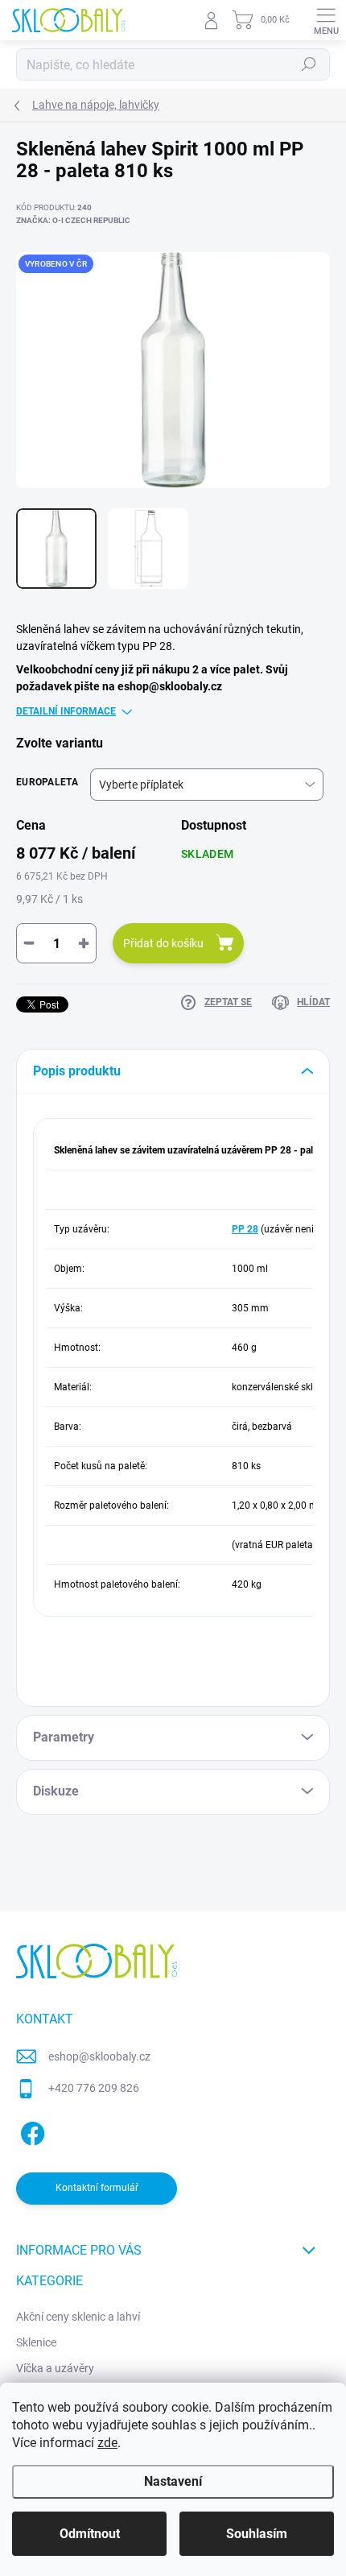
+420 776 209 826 (94, 2088)
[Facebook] (30, 2131)
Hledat (309, 64)
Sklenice (36, 2342)
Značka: (73, 220)
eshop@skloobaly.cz (99, 2056)
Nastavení (173, 2481)
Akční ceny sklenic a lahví (78, 2317)
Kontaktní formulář (97, 2188)
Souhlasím (257, 2534)
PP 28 (245, 1229)
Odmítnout (90, 2534)
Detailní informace (66, 711)
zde (107, 2443)
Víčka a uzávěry (55, 2368)
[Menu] (326, 20)
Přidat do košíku (163, 943)
